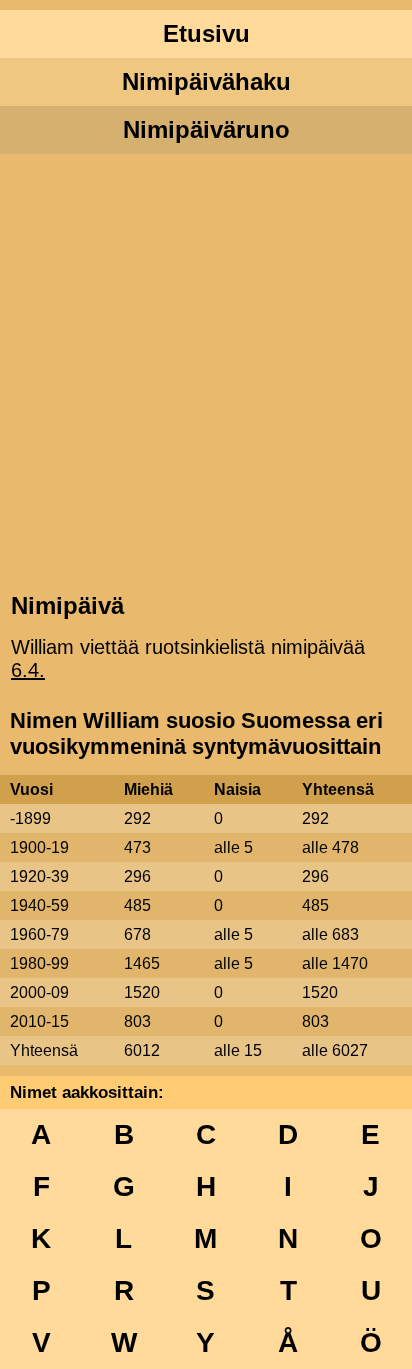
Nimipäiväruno (206, 129)
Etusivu (206, 33)
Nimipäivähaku (206, 81)
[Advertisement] (206, 371)
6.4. (28, 670)
